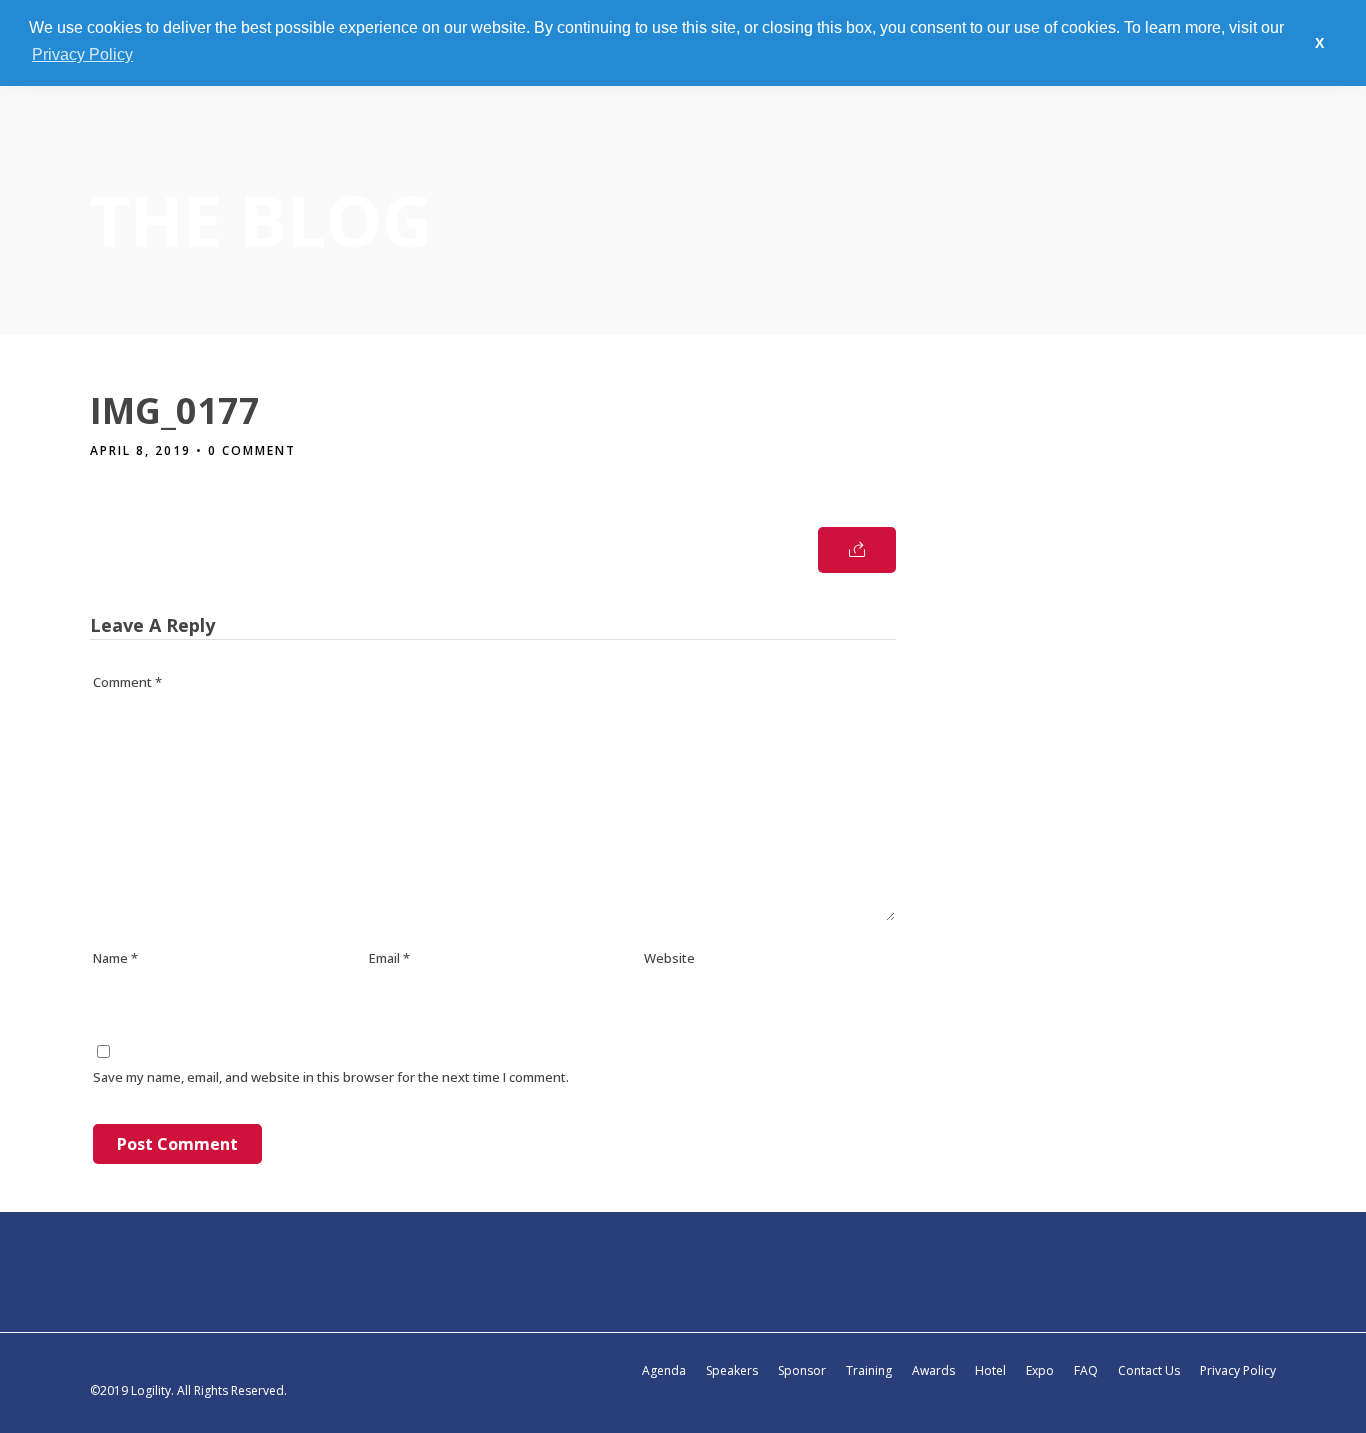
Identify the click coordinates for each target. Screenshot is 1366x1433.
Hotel (990, 1370)
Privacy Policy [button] (82, 54)
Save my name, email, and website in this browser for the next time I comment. (331, 1077)
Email (389, 958)
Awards (933, 1370)
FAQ (1086, 1370)
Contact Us (1149, 1370)
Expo (1040, 1370)
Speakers (732, 1370)
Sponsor (802, 1370)
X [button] (1319, 43)
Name (115, 958)
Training (869, 1370)
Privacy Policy (1238, 1370)
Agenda (664, 1370)
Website (669, 958)
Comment (127, 682)
